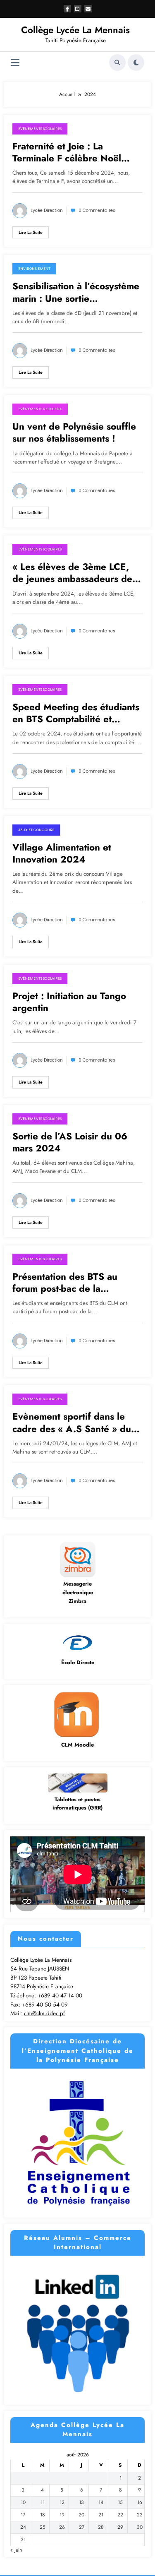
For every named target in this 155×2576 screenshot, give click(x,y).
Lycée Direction (47, 210)
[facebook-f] (67, 9)
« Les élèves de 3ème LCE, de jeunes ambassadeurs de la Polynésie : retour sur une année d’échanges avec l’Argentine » (77, 573)
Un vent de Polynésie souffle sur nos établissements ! (74, 433)
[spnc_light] (136, 62)
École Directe (78, 1662)
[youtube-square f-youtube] (78, 9)
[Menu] (15, 63)
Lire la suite (31, 232)
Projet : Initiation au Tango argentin (69, 1002)
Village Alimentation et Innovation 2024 (62, 854)
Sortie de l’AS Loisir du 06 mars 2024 (70, 1143)
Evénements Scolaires (40, 129)
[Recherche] (117, 62)
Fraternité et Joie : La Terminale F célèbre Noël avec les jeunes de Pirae (67, 153)
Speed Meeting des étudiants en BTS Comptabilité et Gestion (76, 713)
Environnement (34, 269)
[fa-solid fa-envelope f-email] (88, 9)
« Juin (16, 2550)
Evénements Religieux (40, 409)
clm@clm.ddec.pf (44, 2013)
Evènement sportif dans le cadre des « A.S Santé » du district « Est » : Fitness (72, 1423)
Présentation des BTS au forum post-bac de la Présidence (65, 1283)
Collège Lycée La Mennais (75, 30)
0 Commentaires (97, 210)
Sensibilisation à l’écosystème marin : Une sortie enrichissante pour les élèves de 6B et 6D (76, 292)
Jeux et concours (36, 830)
